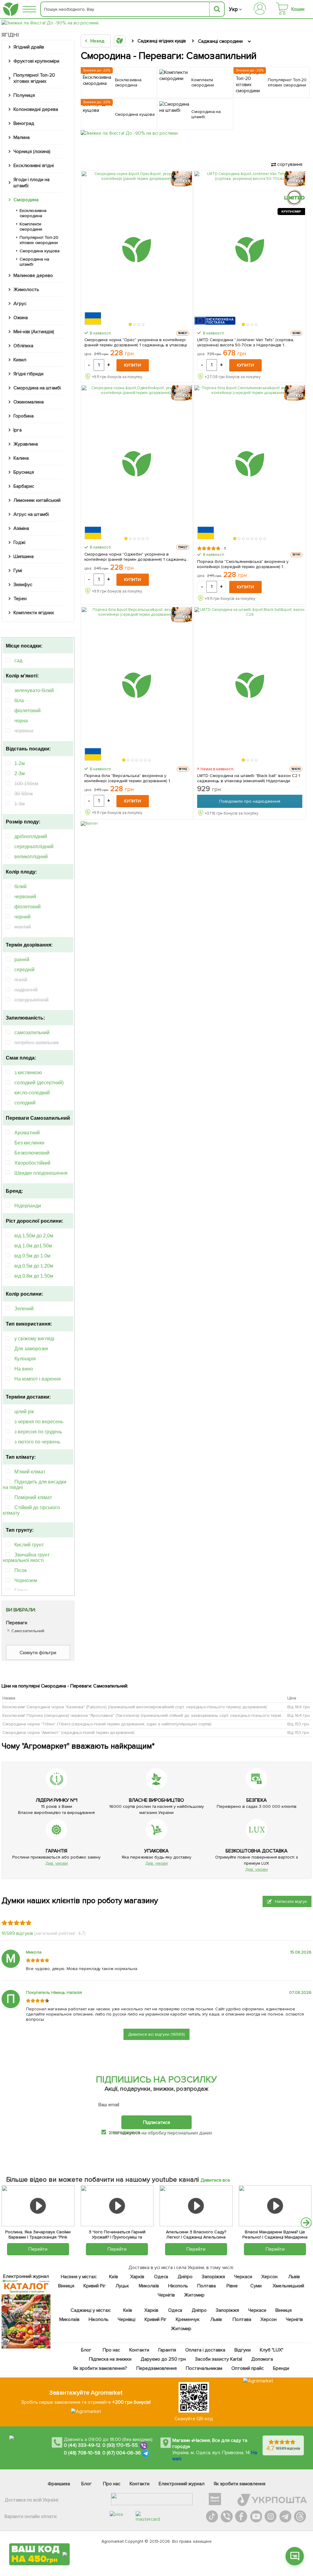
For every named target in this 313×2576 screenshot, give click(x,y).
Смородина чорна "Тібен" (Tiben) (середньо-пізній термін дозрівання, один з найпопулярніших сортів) (107, 1724)
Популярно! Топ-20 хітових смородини (39, 240)
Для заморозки (31, 1349)
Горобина (24, 416)
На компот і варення (38, 1379)
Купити (133, 365)
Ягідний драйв (29, 47)
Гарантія (167, 2350)
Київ (113, 2277)
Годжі (19, 542)
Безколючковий (32, 1153)
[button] (131, 324)
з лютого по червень (37, 1442)
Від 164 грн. (299, 1707)
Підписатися (156, 2122)
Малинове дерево (33, 275)
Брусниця (24, 472)
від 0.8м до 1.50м (34, 1276)
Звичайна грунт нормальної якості (26, 1558)
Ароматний (27, 1133)
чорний (22, 917)
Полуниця (24, 95)
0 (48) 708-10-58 (82, 2453)
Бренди (281, 2368)
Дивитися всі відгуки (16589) (156, 2034)
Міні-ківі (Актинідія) (34, 332)
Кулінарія (25, 1359)
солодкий (25, 1103)
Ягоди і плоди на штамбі (31, 183)
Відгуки (242, 2350)
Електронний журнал (182, 2484)
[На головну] (11, 9)
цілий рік (24, 1412)
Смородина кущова (40, 251)
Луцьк (122, 2286)
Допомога (262, 2359)
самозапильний (32, 1033)
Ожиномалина (29, 402)
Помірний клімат (33, 1497)
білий (20, 887)
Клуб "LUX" (271, 2350)
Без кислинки (29, 1143)
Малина (22, 137)
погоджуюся (127, 2132)
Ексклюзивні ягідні (34, 166)
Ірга (18, 430)
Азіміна (21, 528)
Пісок (20, 1570)
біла (19, 701)
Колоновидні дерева (36, 109)
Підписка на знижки (110, 2359)
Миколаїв (149, 2286)
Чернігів (166, 2295)
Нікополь (178, 2286)
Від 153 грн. (299, 1724)
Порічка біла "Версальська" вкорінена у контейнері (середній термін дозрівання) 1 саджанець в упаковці (127, 778)
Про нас (111, 2350)
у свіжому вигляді (34, 1339)
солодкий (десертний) (39, 1083)
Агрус (20, 304)
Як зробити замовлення (239, 2484)
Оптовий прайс (248, 2368)
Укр (233, 9)
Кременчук (188, 2319)
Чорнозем (26, 1580)
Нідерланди (28, 1206)
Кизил (20, 360)
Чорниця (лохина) (32, 151)
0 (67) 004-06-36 (122, 2453)
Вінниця (66, 2286)
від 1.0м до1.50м (33, 1246)
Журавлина (26, 444)
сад (18, 660)
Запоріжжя (213, 2277)
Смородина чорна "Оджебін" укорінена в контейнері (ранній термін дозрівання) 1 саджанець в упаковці (136, 557)
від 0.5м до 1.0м (32, 1256)
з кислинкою (28, 1073)
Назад (97, 41)
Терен (20, 599)
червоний (25, 897)
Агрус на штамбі (31, 514)
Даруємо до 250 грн (163, 2359)
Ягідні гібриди (28, 374)
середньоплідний (34, 847)
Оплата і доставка (205, 2350)
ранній (22, 960)
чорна (21, 721)
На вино (24, 1369)
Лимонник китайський (37, 500)
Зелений (24, 1309)
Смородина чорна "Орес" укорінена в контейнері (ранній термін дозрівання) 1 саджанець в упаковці (136, 342)
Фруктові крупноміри (36, 61)
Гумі (18, 571)
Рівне (232, 2286)
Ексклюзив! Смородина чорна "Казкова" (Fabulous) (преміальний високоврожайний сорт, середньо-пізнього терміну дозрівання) (135, 1707)
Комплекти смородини (31, 227)
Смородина (26, 200)
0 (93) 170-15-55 (120, 2446)
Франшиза (59, 2484)
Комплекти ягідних (34, 613)
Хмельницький (288, 2286)
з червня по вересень (39, 1422)
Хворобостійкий (32, 1163)
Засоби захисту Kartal (218, 2359)
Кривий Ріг (95, 2286)
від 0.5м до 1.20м (34, 1266)
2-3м (20, 774)
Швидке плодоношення (41, 1173)
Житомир (194, 2295)
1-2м (20, 763)
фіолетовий (28, 711)
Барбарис (24, 486)
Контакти (139, 2350)
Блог (86, 2350)
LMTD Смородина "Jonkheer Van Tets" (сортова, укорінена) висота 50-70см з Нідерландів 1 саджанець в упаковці (245, 342)
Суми (256, 2286)
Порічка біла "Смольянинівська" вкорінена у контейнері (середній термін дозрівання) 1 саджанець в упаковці (243, 564)
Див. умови (57, 1863)
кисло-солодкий (32, 1093)
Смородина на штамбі (34, 262)
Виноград (24, 123)
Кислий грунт (29, 1545)
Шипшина (24, 556)
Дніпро (185, 2277)
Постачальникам (204, 2368)
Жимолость (26, 290)
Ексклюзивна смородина (33, 213)
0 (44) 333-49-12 (82, 2446)
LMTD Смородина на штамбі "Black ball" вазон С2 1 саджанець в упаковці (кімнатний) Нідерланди (249, 778)
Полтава (206, 2286)
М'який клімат (30, 1472)
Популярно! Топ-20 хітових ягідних (34, 78)
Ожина (21, 318)
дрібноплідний (31, 836)
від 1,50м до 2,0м (34, 1236)
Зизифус (23, 585)
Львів (294, 2277)
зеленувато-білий (34, 690)
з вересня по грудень (38, 1432)
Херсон (269, 2277)
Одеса (161, 2277)
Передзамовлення (156, 2368)
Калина (21, 458)
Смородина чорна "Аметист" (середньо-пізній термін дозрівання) (68, 1732)
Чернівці (126, 2319)
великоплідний (31, 857)
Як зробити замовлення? (100, 2368)
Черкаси (243, 2277)
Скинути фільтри (38, 1653)
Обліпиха (23, 346)
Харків (137, 2277)
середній (24, 970)
